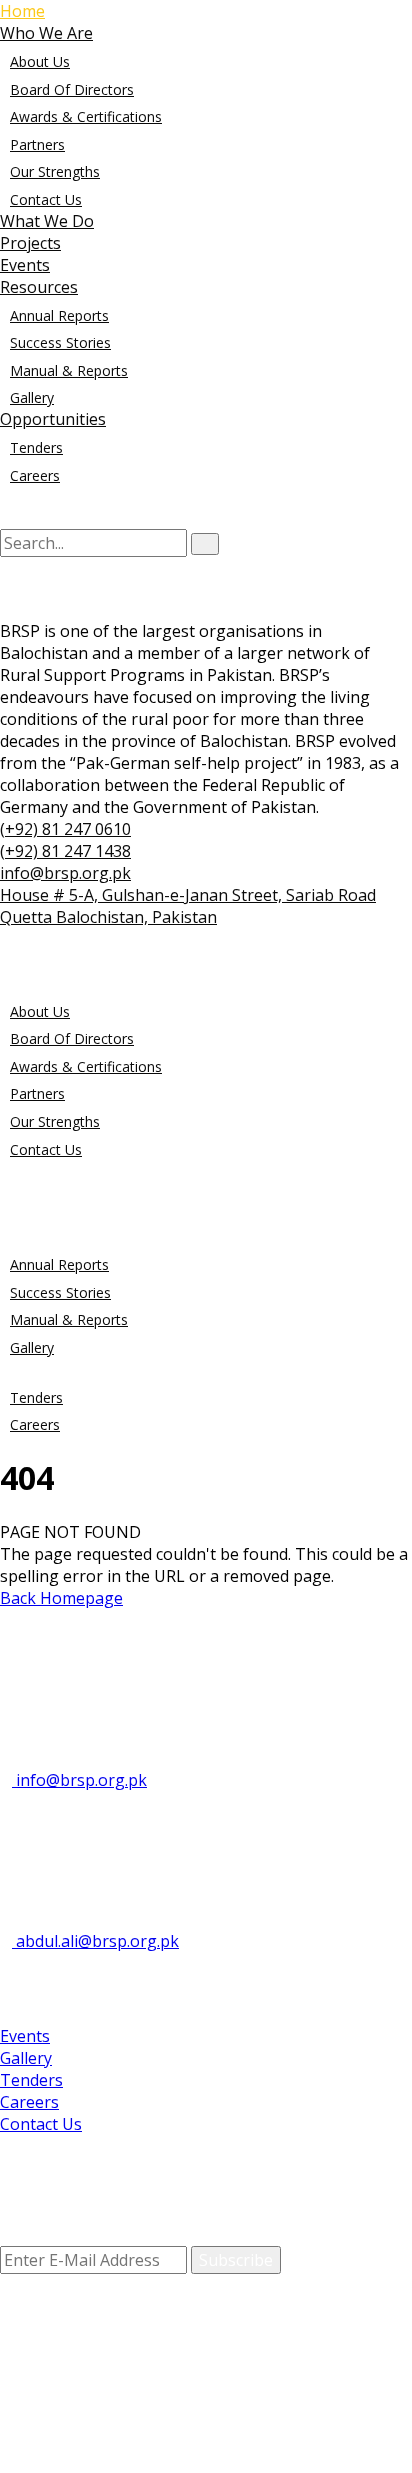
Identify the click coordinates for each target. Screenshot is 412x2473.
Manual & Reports (69, 370)
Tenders (36, 447)
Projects (30, 243)
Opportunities (53, 419)
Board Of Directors (72, 89)
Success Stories (60, 342)
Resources (39, 287)
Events (25, 265)
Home (22, 11)
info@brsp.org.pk (79, 1780)
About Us (40, 61)
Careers (35, 475)
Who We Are (46, 33)
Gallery (32, 397)
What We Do (47, 221)
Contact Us (46, 199)
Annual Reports (59, 315)
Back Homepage (61, 1598)
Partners (37, 144)
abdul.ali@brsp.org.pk (95, 1941)
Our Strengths (55, 171)
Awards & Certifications (86, 116)
